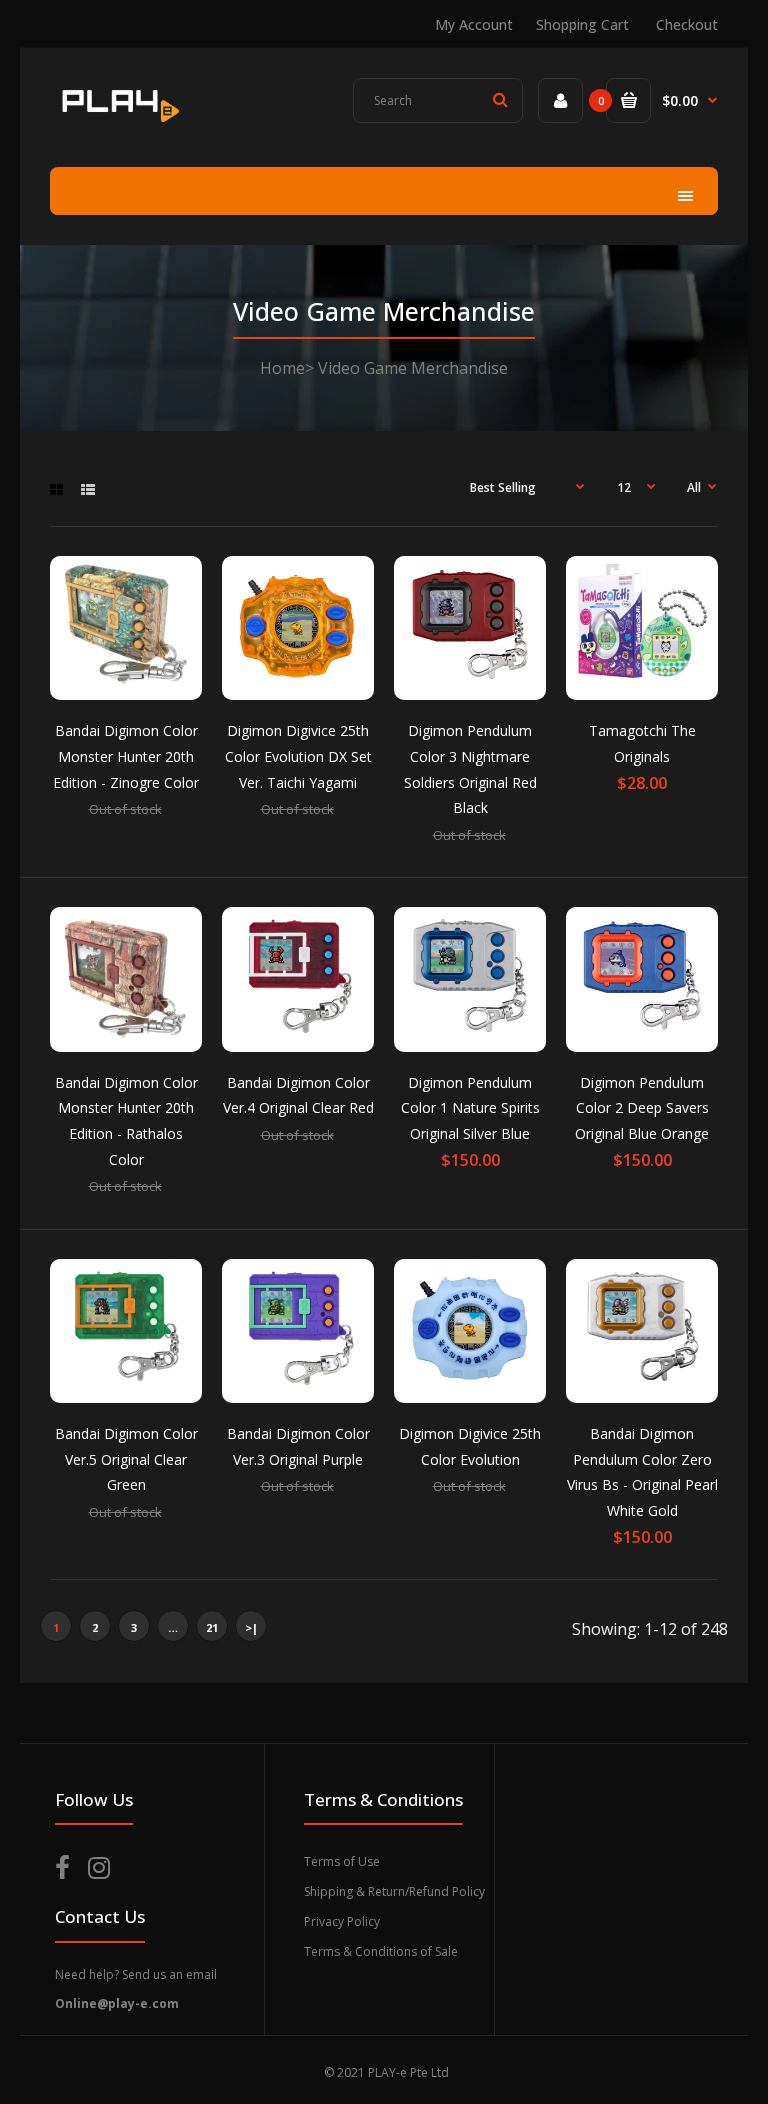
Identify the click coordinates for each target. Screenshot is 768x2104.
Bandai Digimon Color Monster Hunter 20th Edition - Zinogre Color (126, 756)
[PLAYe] (118, 125)
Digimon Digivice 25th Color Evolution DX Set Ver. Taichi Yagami (298, 756)
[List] (88, 490)
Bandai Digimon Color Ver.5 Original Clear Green (126, 1459)
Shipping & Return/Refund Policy (394, 1891)
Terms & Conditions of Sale (381, 1951)
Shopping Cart (582, 24)
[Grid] (56, 490)
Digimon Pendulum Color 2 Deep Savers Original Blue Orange (642, 1108)
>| (251, 1627)
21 (212, 1627)
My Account (474, 24)
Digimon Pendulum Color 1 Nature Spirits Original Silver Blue (470, 1108)
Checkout (687, 24)
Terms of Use (342, 1861)
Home (282, 368)
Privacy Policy (342, 1921)
